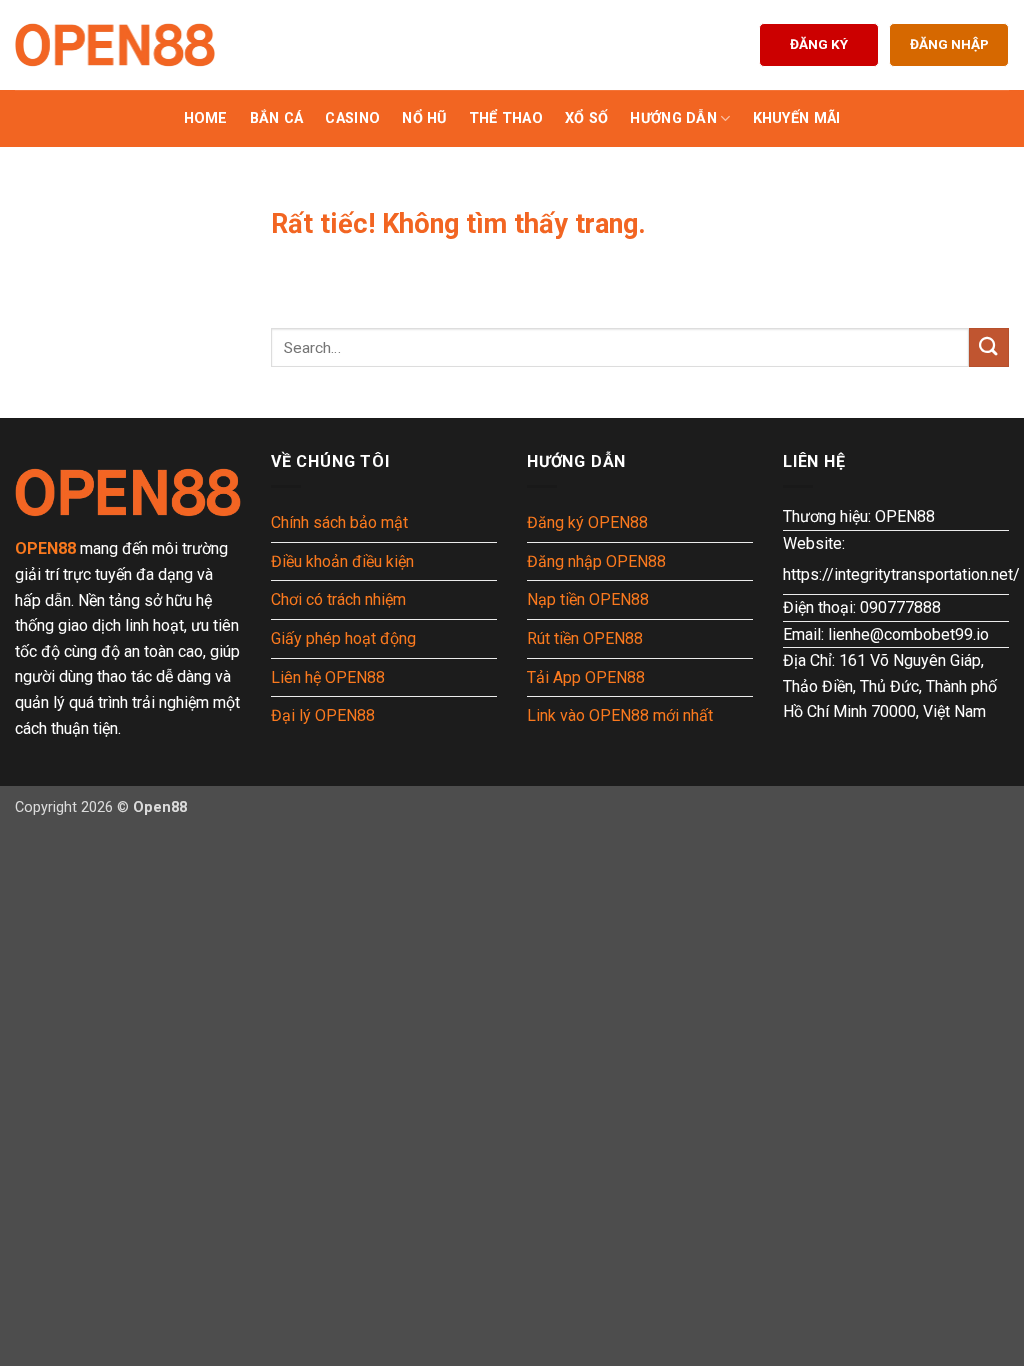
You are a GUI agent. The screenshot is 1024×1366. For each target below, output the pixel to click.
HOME (206, 118)
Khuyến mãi (797, 118)
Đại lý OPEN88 (323, 715)
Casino (352, 118)
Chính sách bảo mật (339, 522)
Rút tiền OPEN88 (585, 638)
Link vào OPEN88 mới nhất (620, 715)
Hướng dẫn (673, 118)
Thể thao (506, 118)
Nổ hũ (424, 118)
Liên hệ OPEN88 (328, 677)
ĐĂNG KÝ (819, 44)
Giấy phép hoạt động (343, 638)
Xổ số (586, 118)
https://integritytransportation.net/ (901, 574)
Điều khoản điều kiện (342, 561)
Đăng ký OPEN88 (587, 522)
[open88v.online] (115, 45)
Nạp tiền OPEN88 (588, 599)
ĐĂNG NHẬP (949, 44)
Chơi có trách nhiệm (338, 599)
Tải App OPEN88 (586, 677)
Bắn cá (277, 118)
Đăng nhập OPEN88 (596, 561)
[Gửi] (989, 347)
